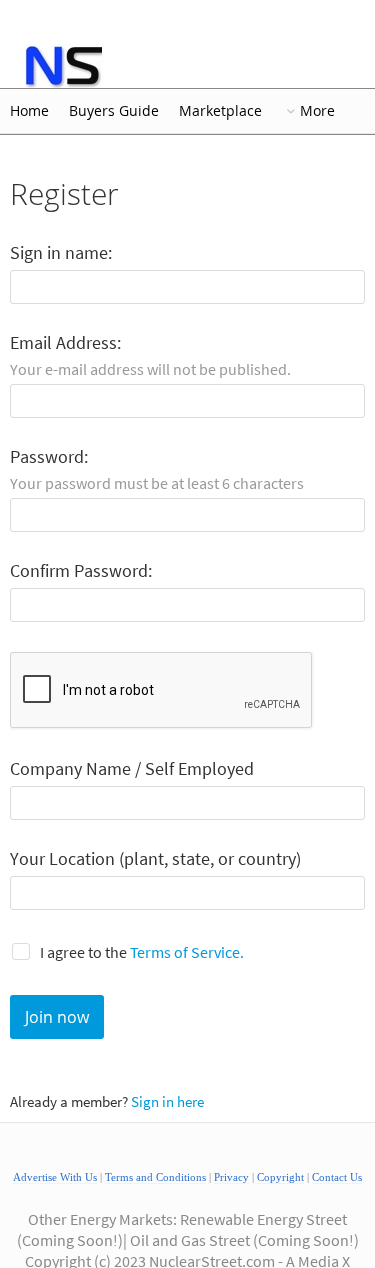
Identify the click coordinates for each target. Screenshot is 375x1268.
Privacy (231, 1177)
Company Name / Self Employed (132, 769)
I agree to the (142, 952)
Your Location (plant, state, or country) (155, 859)
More (317, 111)
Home (29, 111)
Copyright (280, 1177)
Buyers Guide (114, 111)
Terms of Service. (187, 952)
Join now (57, 1017)
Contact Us (337, 1177)
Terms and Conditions (155, 1177)
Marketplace (220, 111)
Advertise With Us (55, 1177)
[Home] (62, 66)
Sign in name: (61, 253)
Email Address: (65, 343)
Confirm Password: (81, 571)
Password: (49, 457)
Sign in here (167, 1101)
